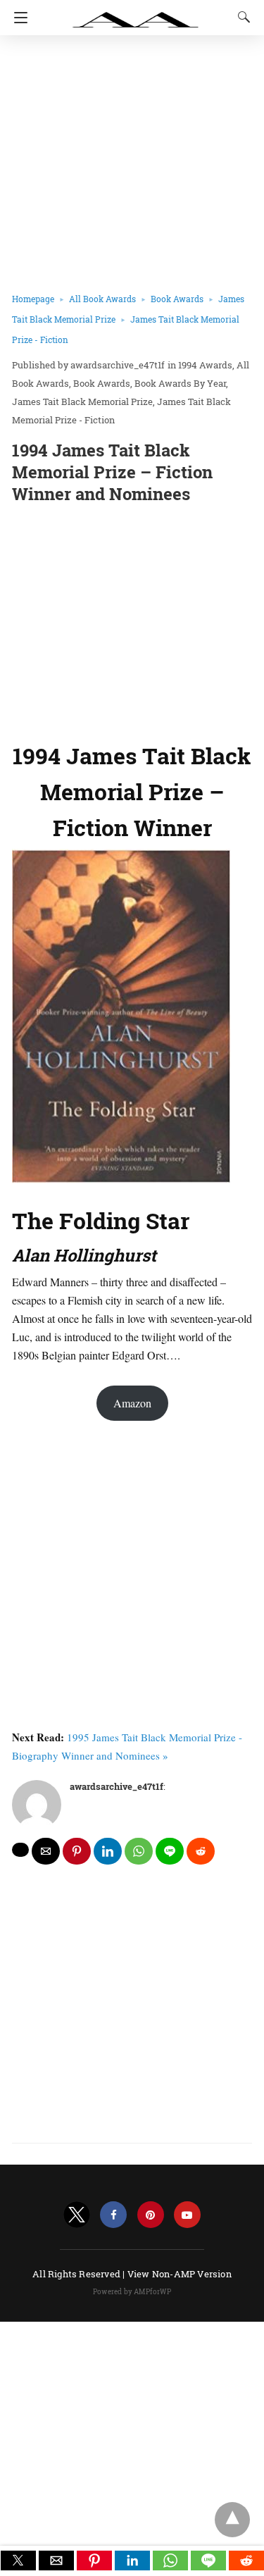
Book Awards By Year (180, 383)
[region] (132, 620)
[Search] (241, 17)
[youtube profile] (187, 2215)
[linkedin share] (108, 1851)
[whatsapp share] (139, 1851)
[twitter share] (20, 1850)
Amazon (132, 1403)
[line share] (170, 1851)
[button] (18, 2561)
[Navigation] (17, 18)
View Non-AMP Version (180, 2274)
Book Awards (177, 299)
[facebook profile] (113, 2215)
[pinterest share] (77, 1851)
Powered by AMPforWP (132, 2292)
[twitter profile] (77, 2215)
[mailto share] (46, 1851)
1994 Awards (205, 365)
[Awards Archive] (136, 13)
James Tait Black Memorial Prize (82, 402)
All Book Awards (102, 299)
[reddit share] (201, 1851)
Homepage (33, 299)
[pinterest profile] (151, 2215)
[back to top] (232, 2520)
